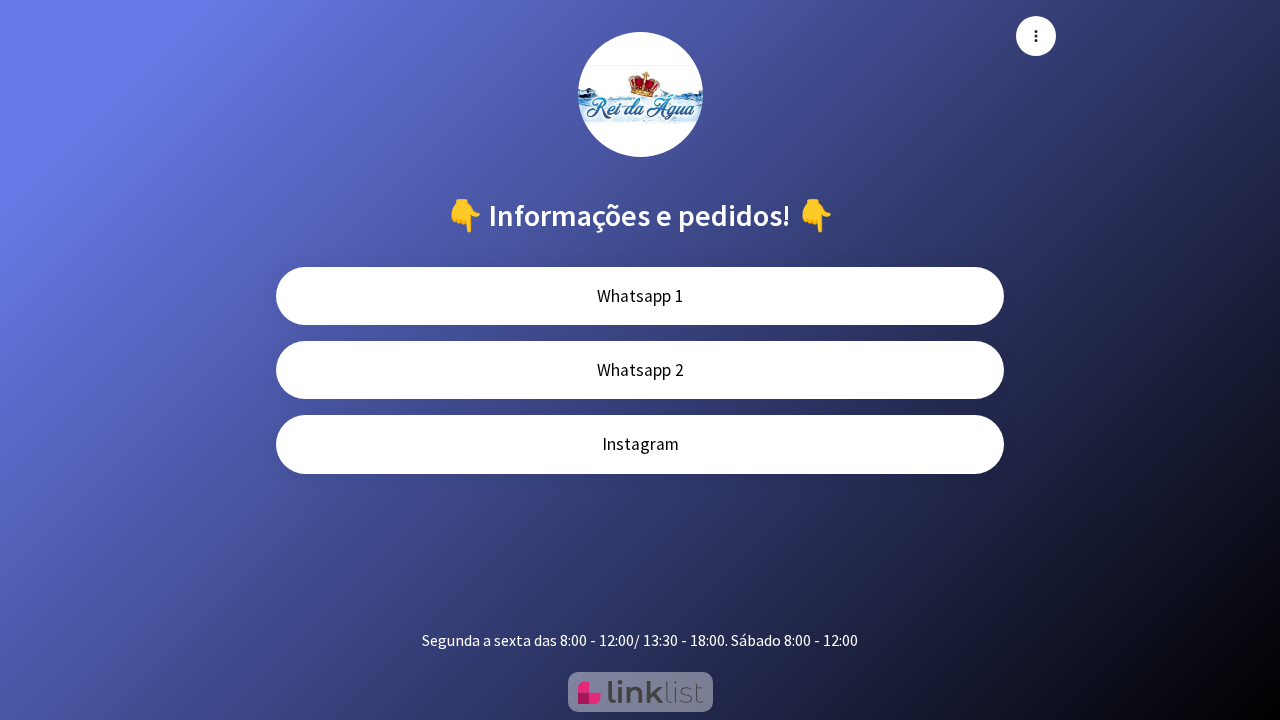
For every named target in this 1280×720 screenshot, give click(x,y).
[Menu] (1036, 36)
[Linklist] (640, 692)
